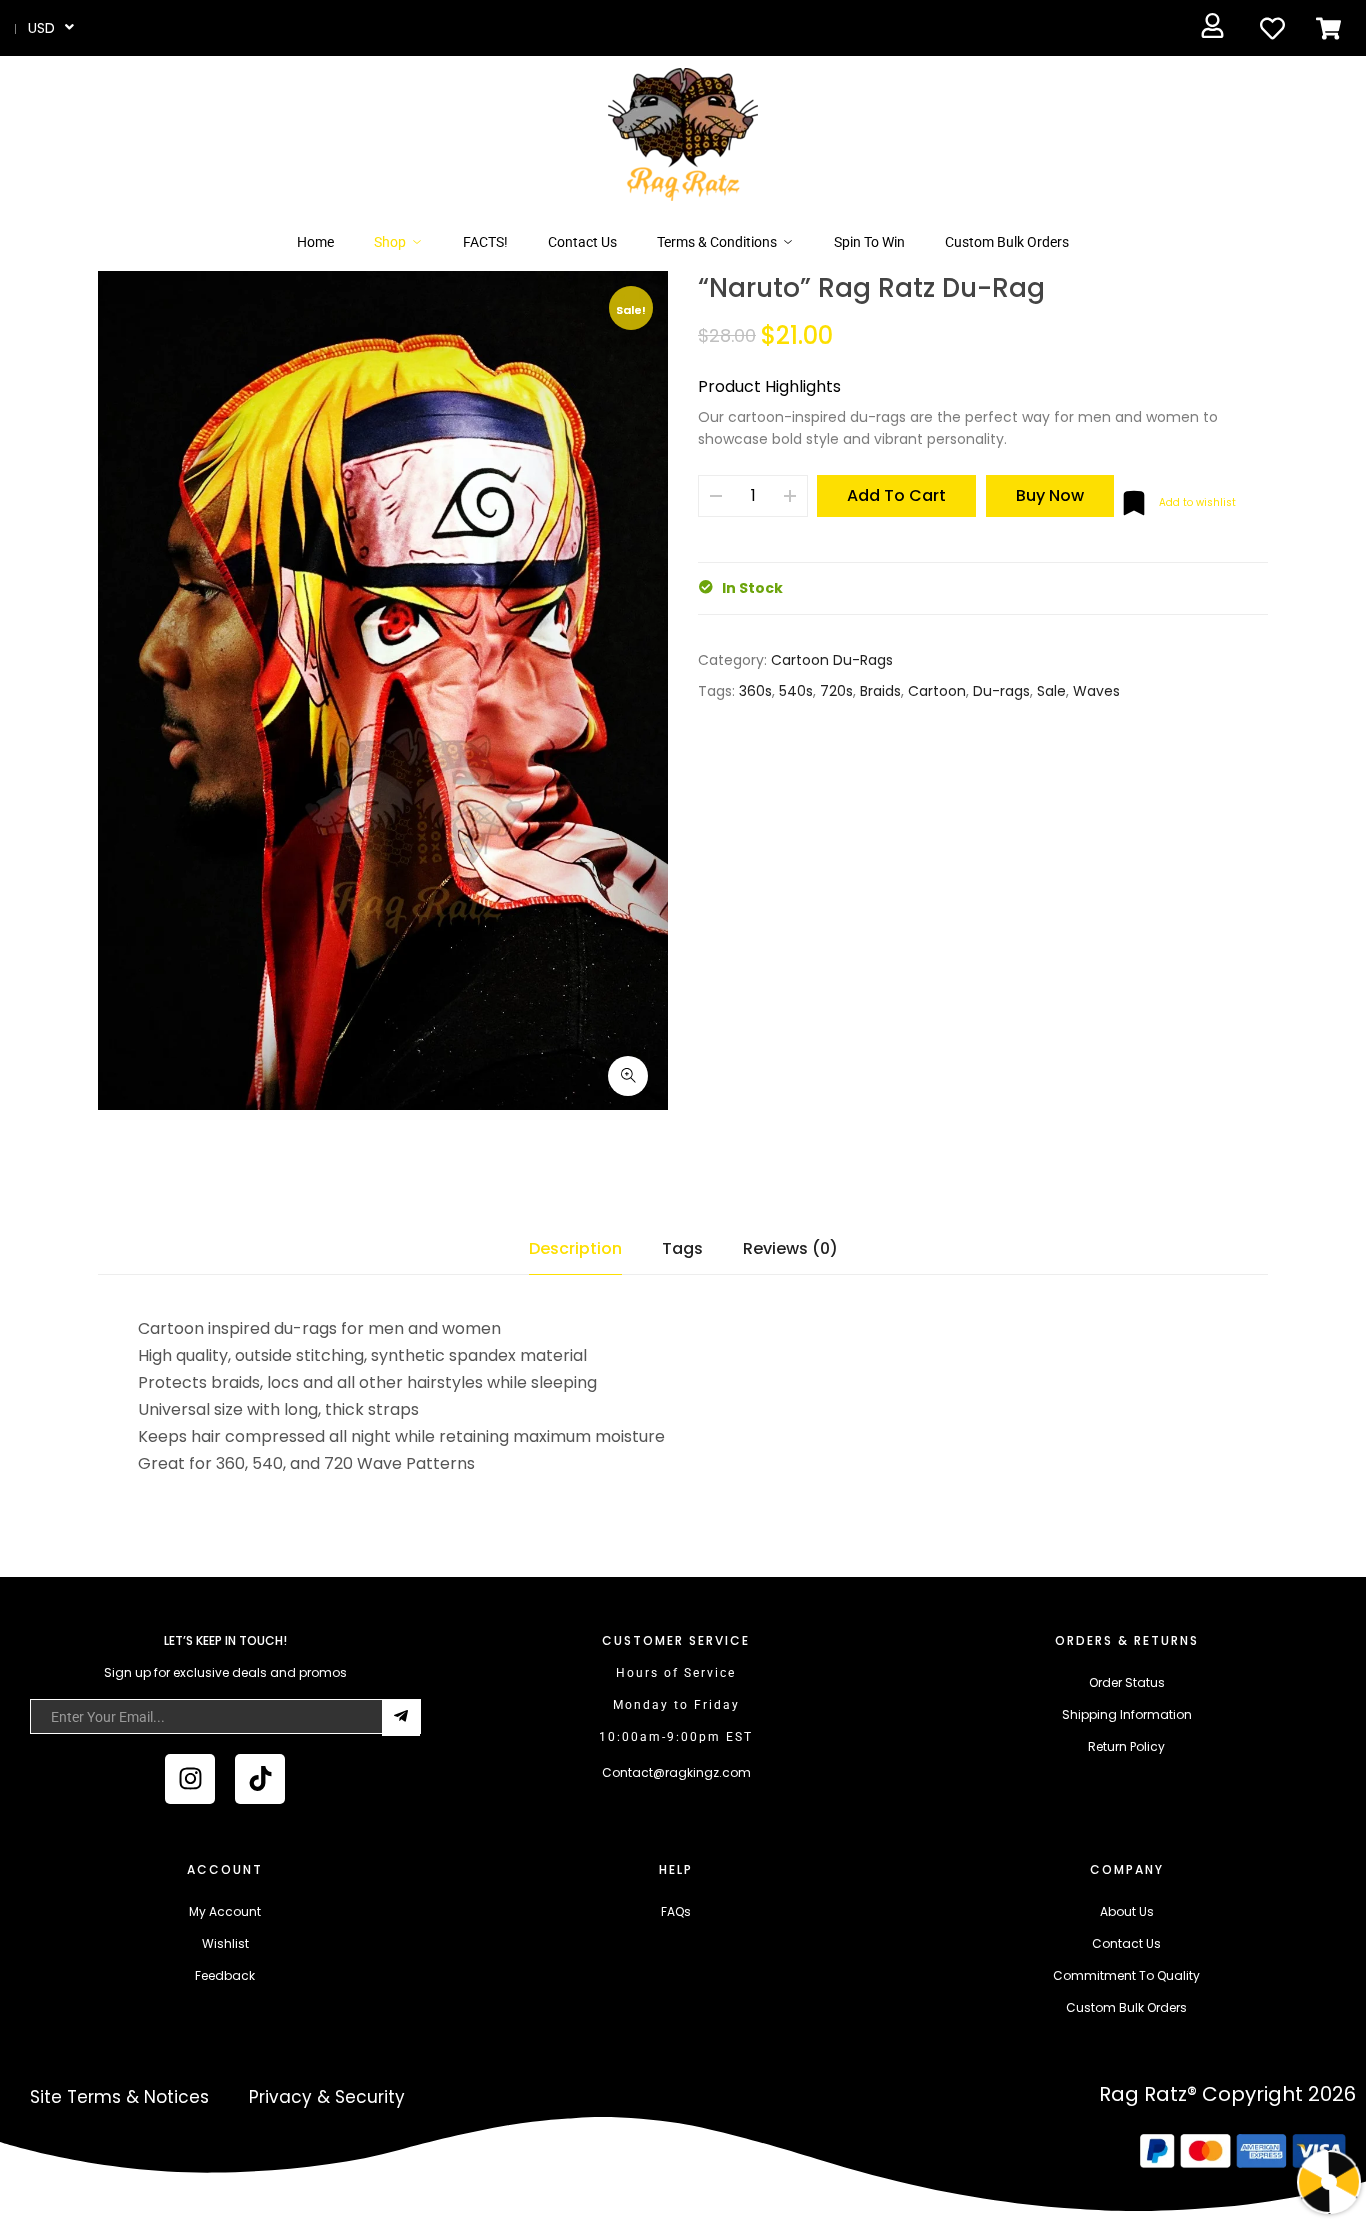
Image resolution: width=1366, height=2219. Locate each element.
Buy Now (1050, 495)
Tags (682, 1248)
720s (836, 691)
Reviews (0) (790, 1248)
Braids (880, 691)
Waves (1096, 691)
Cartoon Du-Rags (832, 660)
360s (755, 691)
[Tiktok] (260, 1779)
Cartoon (937, 691)
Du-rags (1001, 691)
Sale (1051, 691)
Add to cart (896, 495)
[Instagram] (190, 1779)
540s (796, 691)
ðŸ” (628, 1076)
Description (575, 1248)
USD (41, 28)
